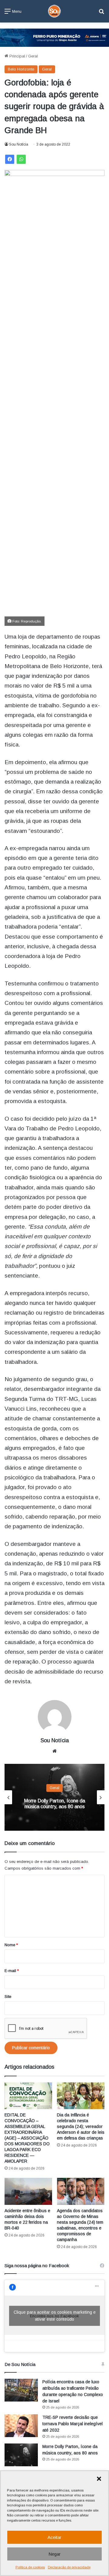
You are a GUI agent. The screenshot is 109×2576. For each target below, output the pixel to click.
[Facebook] (10, 159)
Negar (54, 2554)
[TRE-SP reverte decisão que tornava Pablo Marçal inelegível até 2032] (21, 2426)
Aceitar (54, 2537)
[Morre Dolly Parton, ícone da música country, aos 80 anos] (21, 2455)
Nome (11, 1945)
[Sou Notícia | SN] (54, 11)
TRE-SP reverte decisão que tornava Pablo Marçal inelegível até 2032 (73, 2424)
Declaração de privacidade (69, 2567)
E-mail (12, 1971)
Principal (17, 56)
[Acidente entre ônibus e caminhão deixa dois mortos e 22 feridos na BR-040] (28, 2191)
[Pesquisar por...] (101, 14)
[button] (99, 2479)
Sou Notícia (19, 144)
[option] (54, 1797)
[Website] (54, 1751)
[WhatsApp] (21, 159)
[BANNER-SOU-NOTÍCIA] (54, 37)
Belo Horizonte (21, 69)
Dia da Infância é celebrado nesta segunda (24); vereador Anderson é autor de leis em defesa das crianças (81, 2126)
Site (8, 1997)
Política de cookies (30, 2567)
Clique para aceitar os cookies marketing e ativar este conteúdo (55, 2316)
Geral (33, 56)
